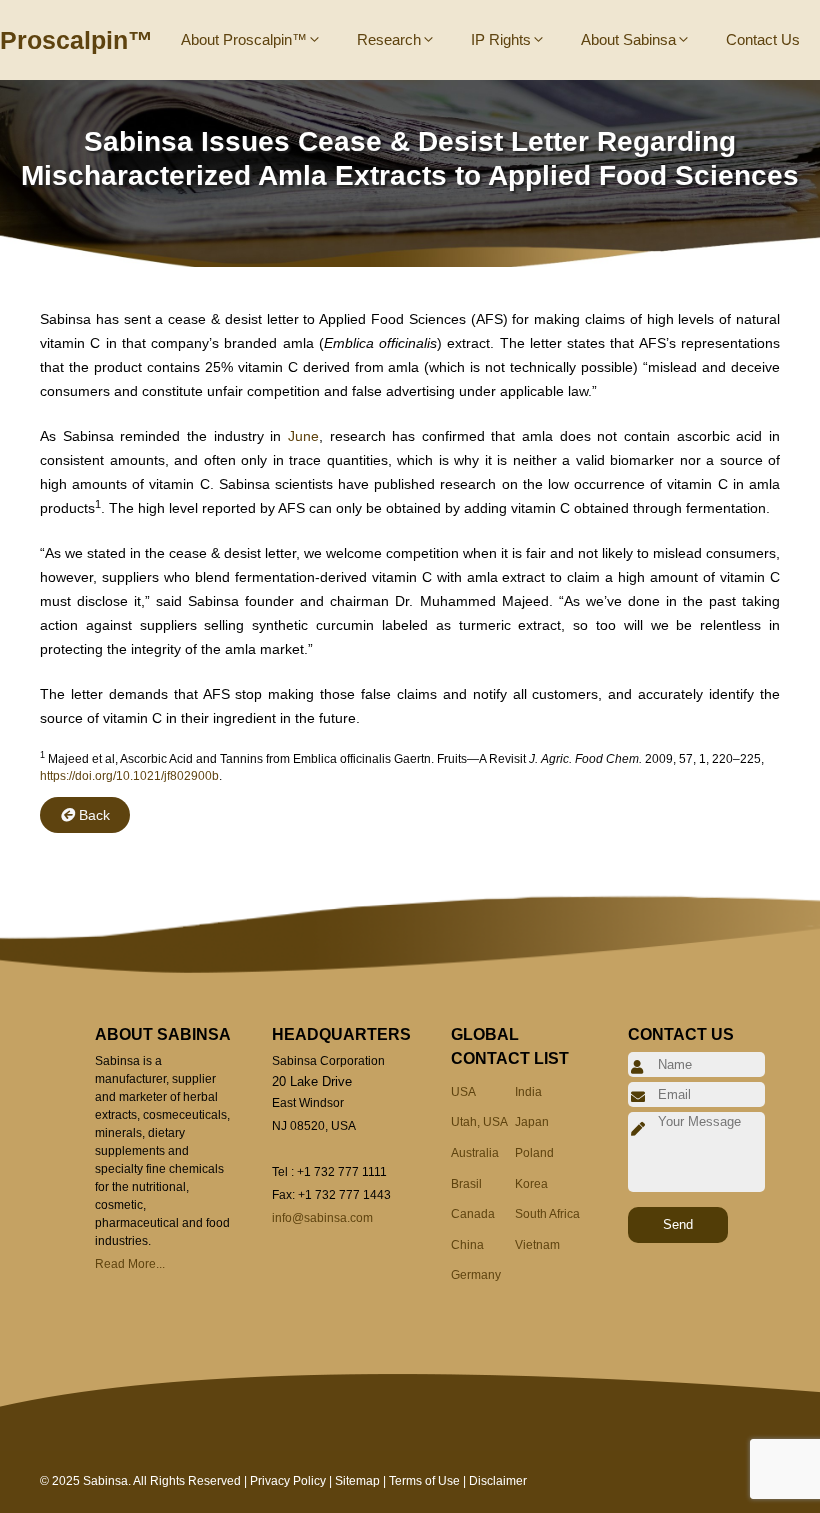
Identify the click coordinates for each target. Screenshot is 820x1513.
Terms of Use (424, 1481)
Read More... (130, 1264)
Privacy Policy (288, 1481)
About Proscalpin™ (244, 39)
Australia (475, 1153)
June (303, 436)
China (467, 1245)
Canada (473, 1214)
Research (389, 39)
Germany (476, 1275)
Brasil (466, 1184)
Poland (534, 1153)
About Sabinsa (628, 39)
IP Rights (501, 39)
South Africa (547, 1214)
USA (463, 1092)
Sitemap (357, 1481)
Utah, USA (479, 1122)
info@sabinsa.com (322, 1218)
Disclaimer (498, 1481)
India (528, 1092)
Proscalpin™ (76, 40)
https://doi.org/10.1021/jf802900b (129, 776)
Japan (532, 1122)
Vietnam (537, 1245)
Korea (531, 1184)
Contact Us (763, 39)
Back (94, 815)
